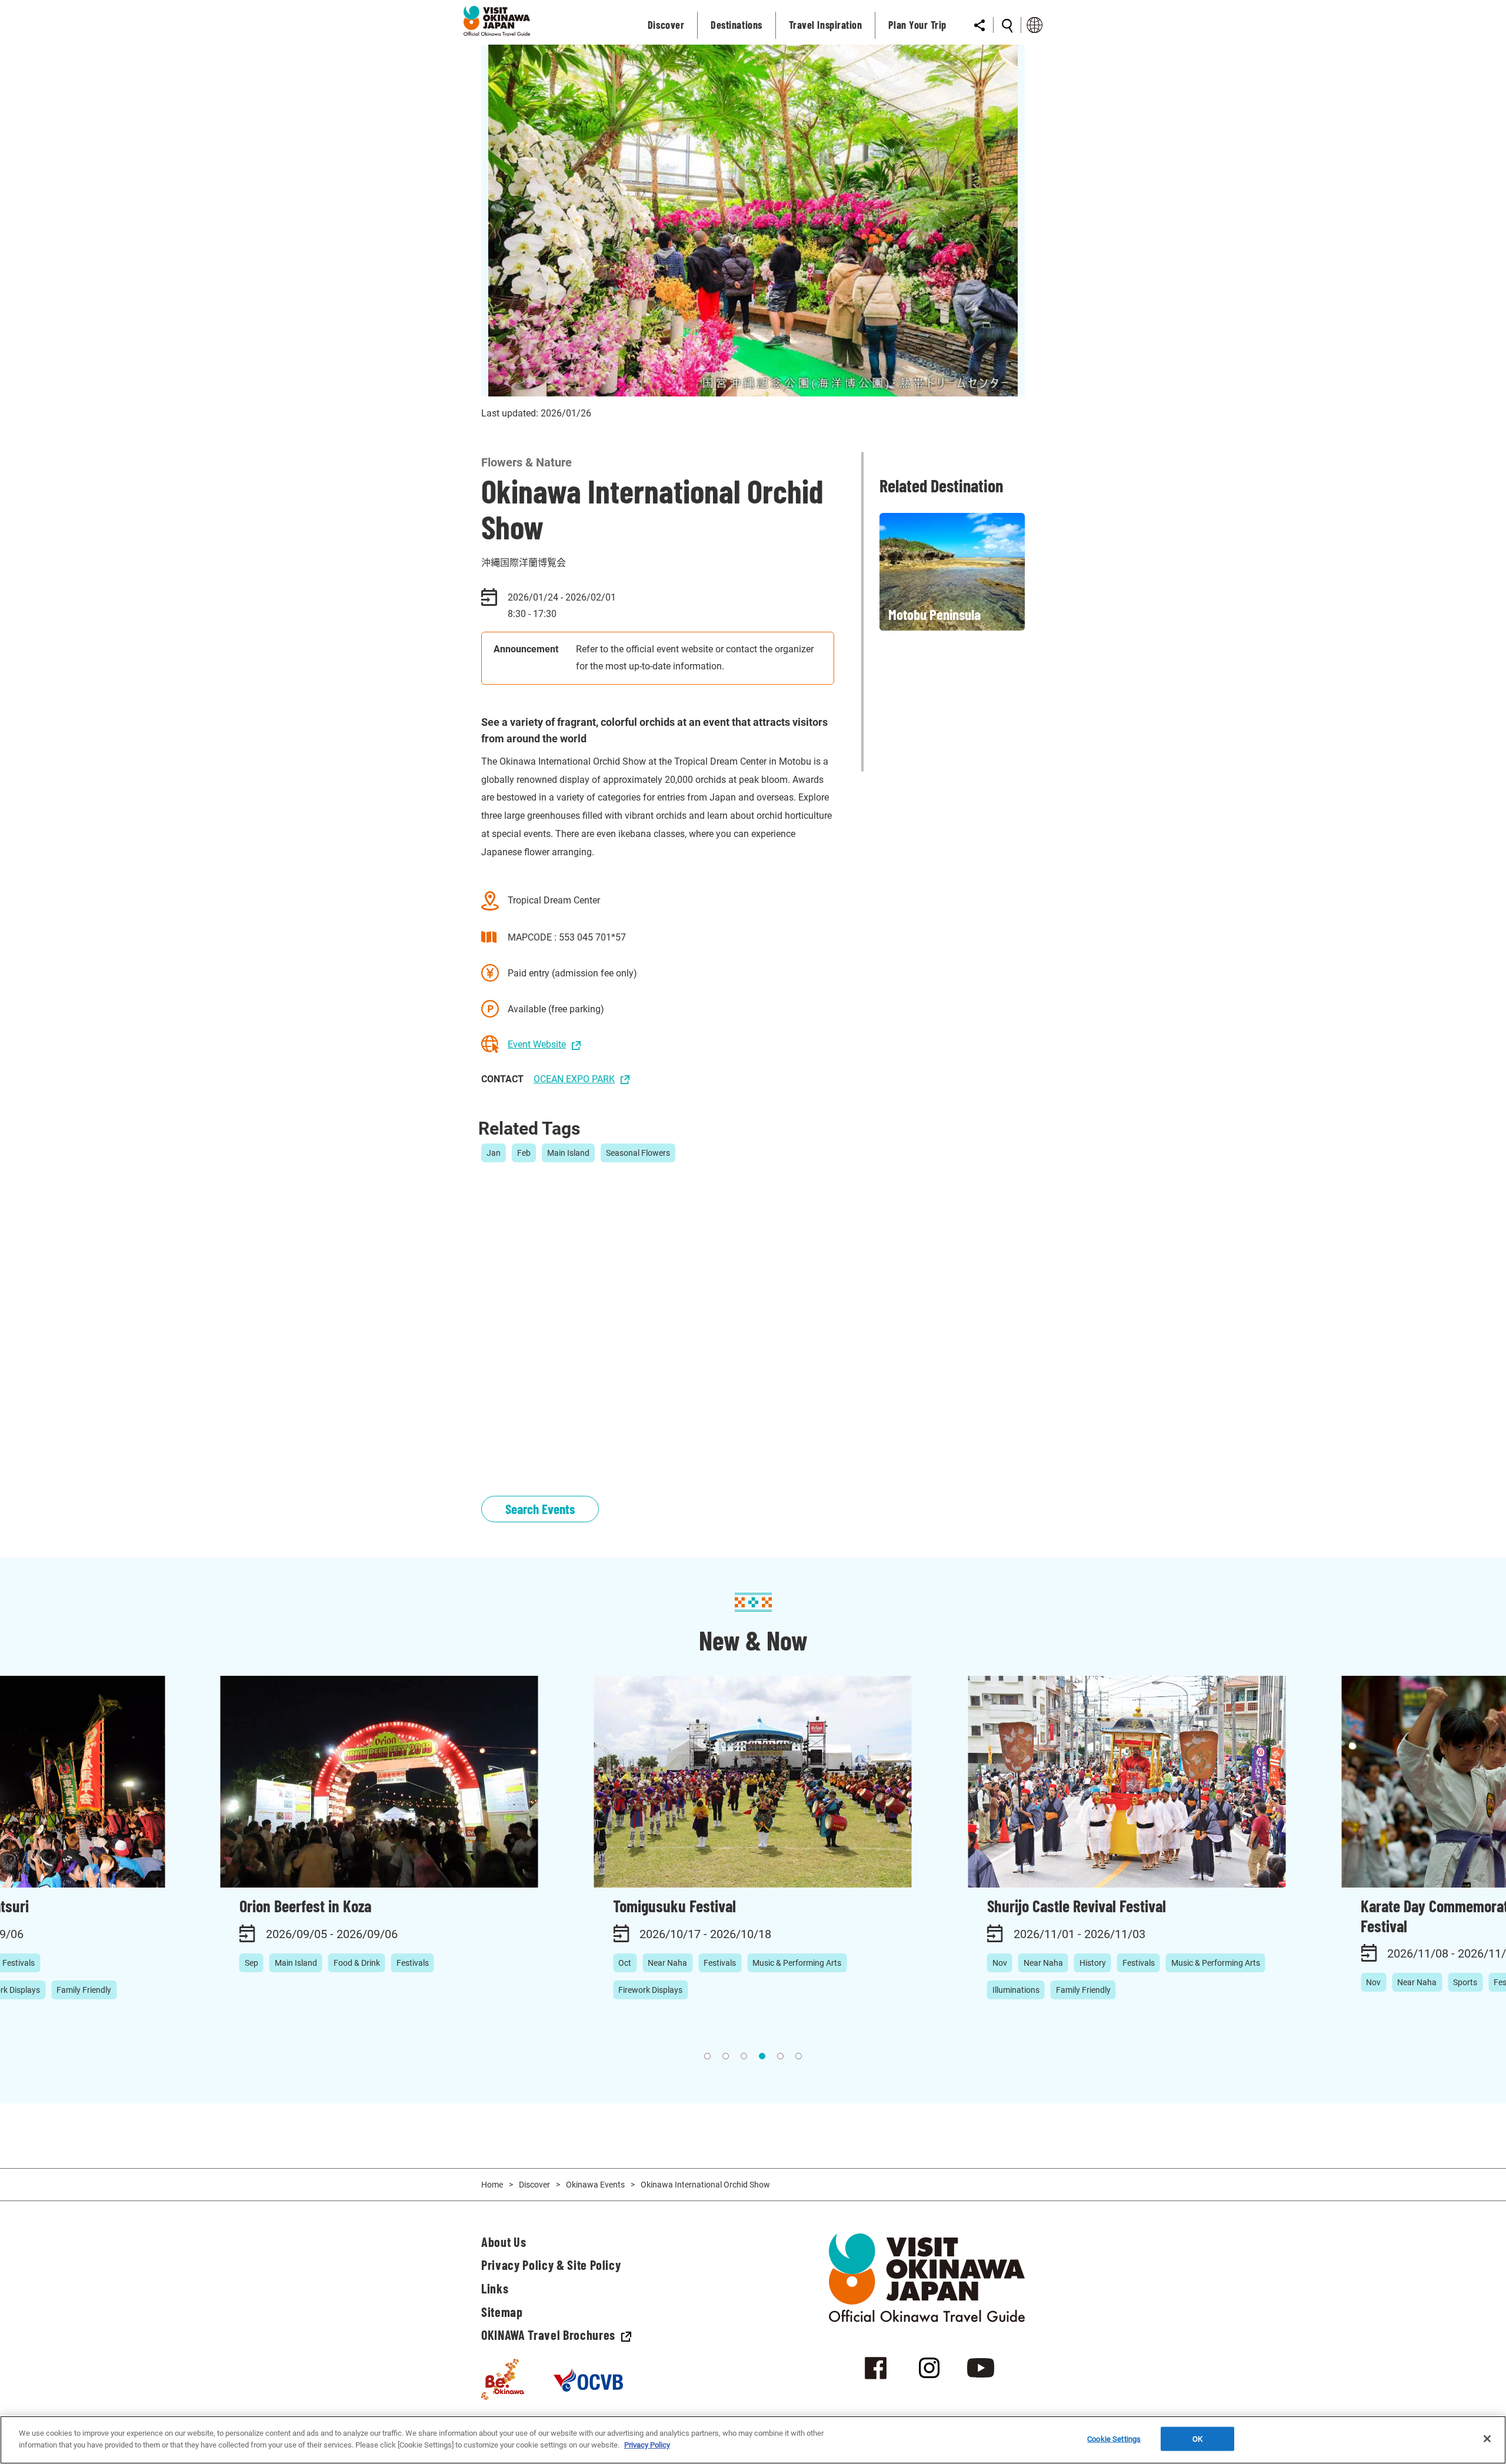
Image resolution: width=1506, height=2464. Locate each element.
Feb (524, 1153)
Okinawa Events (595, 2185)
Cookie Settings (1114, 2439)
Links (495, 2288)
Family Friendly (84, 1990)
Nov (1000, 1963)
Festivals (413, 1963)
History (1093, 1963)
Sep (251, 1963)
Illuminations (1016, 1990)
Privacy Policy (647, 2444)
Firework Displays (650, 1990)
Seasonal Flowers (638, 1153)
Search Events (540, 1509)
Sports (1465, 1982)
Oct (625, 1963)
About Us (504, 2242)
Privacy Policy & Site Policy (551, 2265)
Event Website (537, 1044)
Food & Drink (357, 1963)
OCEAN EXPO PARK (574, 1079)
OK (1197, 2439)
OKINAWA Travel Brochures (548, 2335)
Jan (494, 1153)
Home (492, 2185)
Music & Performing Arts (797, 1963)
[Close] (1487, 2439)
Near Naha (667, 1963)
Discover (534, 2185)
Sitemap (502, 2312)
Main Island (568, 1153)
